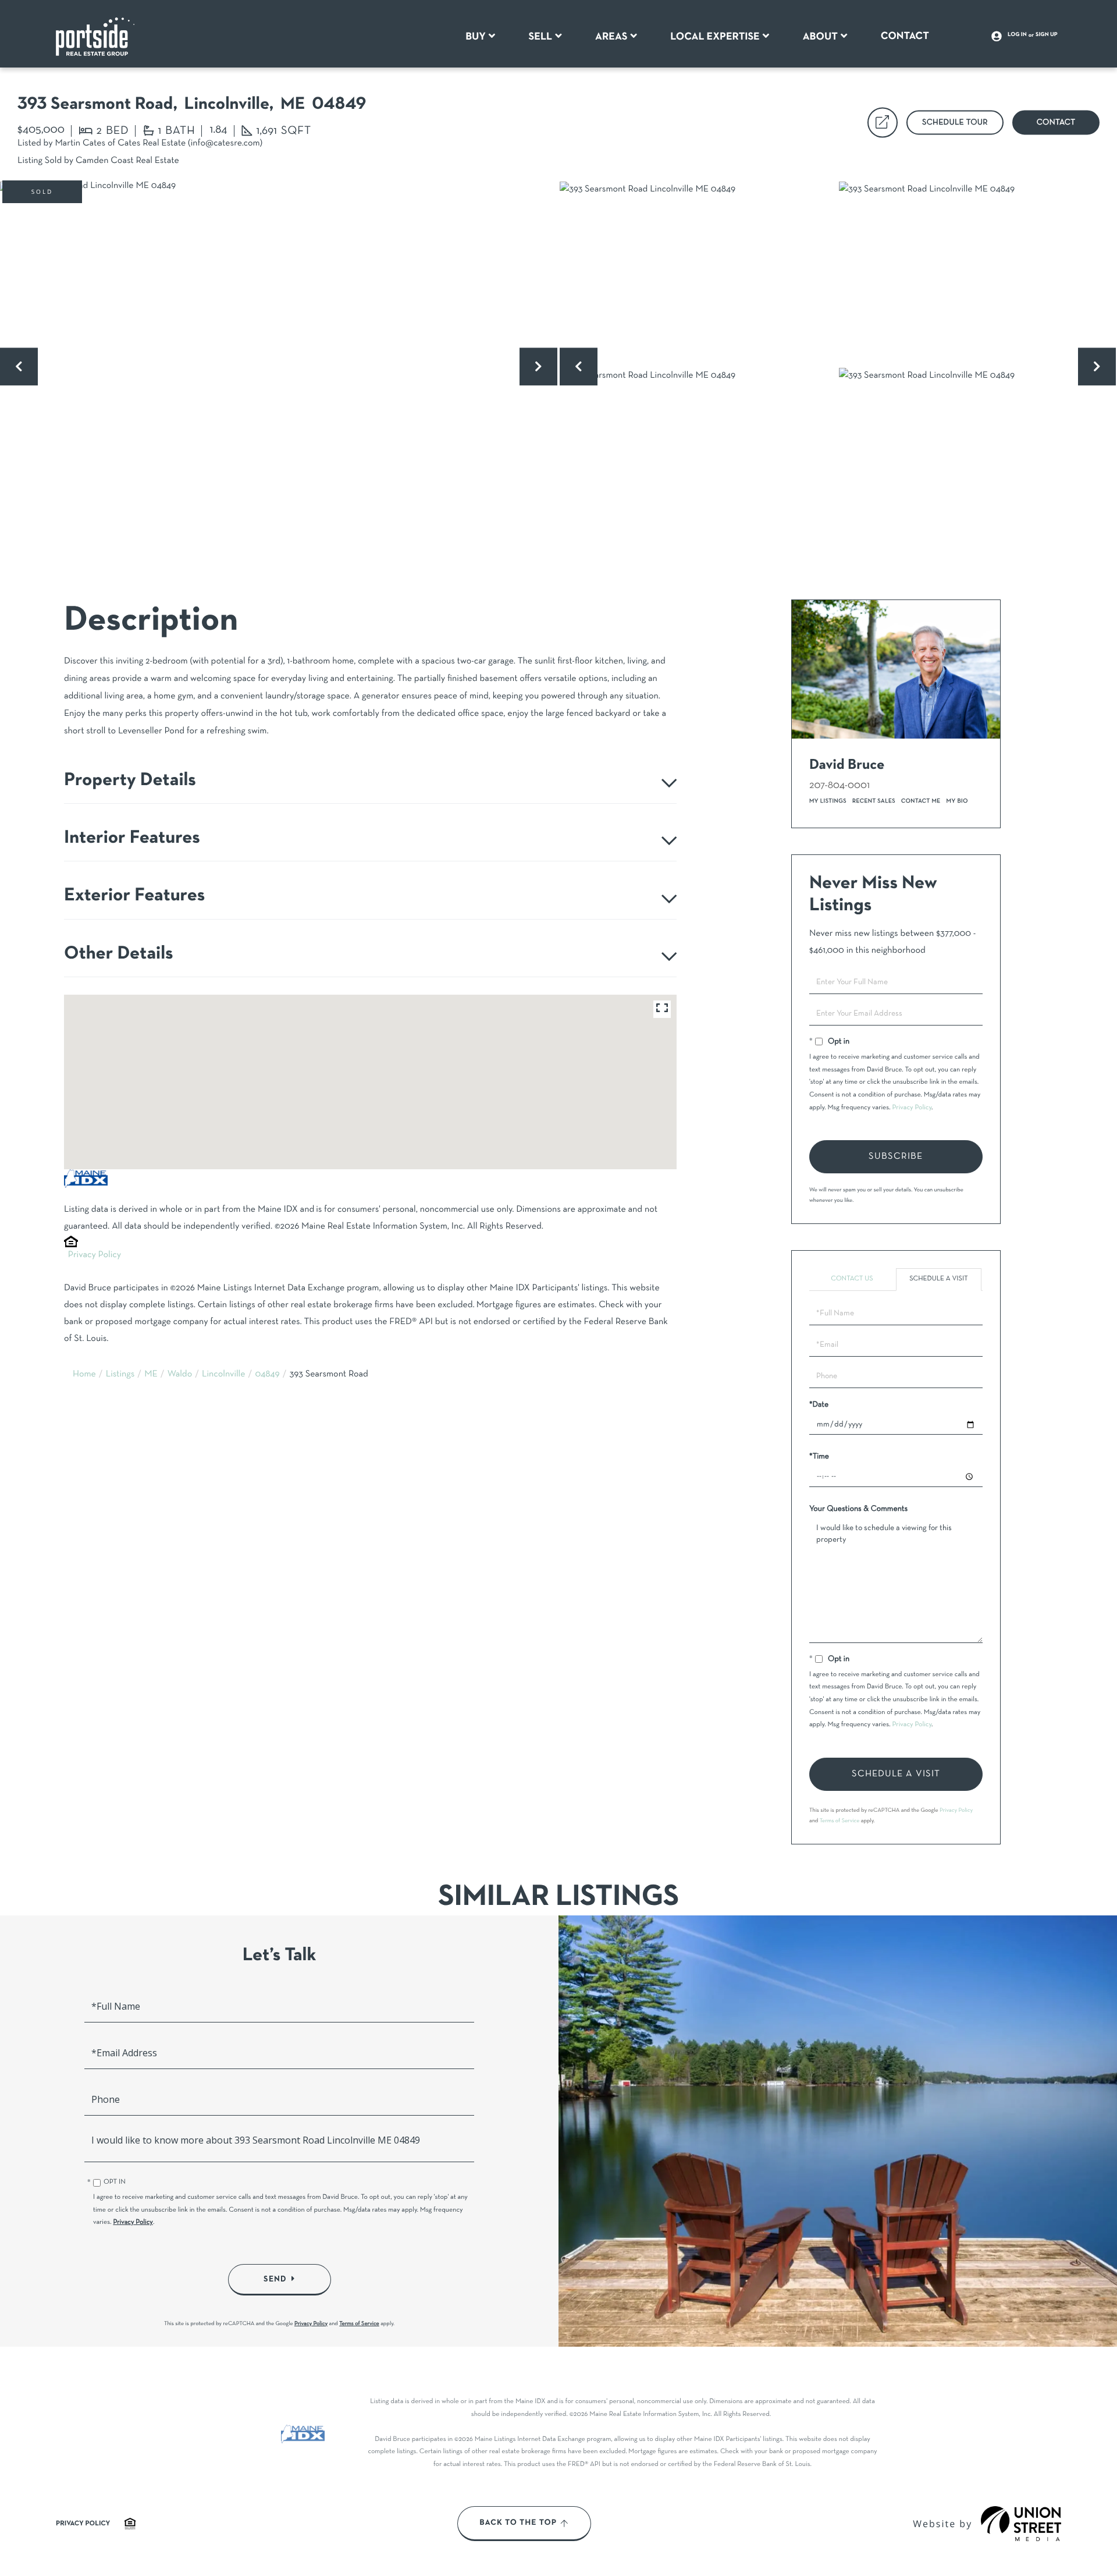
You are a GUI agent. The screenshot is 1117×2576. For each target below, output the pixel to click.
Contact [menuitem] (905, 36)
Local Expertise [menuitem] (715, 37)
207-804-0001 (839, 785)
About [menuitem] (820, 37)
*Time (819, 1456)
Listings (120, 1375)
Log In (1017, 35)
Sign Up (1047, 35)
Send (275, 2279)
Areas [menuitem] (611, 37)
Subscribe (896, 1156)
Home (84, 1375)
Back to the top (518, 2523)
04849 (267, 1375)
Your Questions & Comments (858, 1509)
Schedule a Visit (939, 1279)
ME (151, 1375)
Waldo (180, 1375)
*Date (819, 1405)
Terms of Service (840, 1821)
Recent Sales (874, 801)
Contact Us (852, 1279)
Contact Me (921, 801)
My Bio (957, 801)
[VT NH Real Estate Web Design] (1021, 2524)
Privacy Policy (95, 1255)
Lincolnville (223, 1375)
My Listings (828, 801)
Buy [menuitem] (476, 37)
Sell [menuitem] (541, 37)
